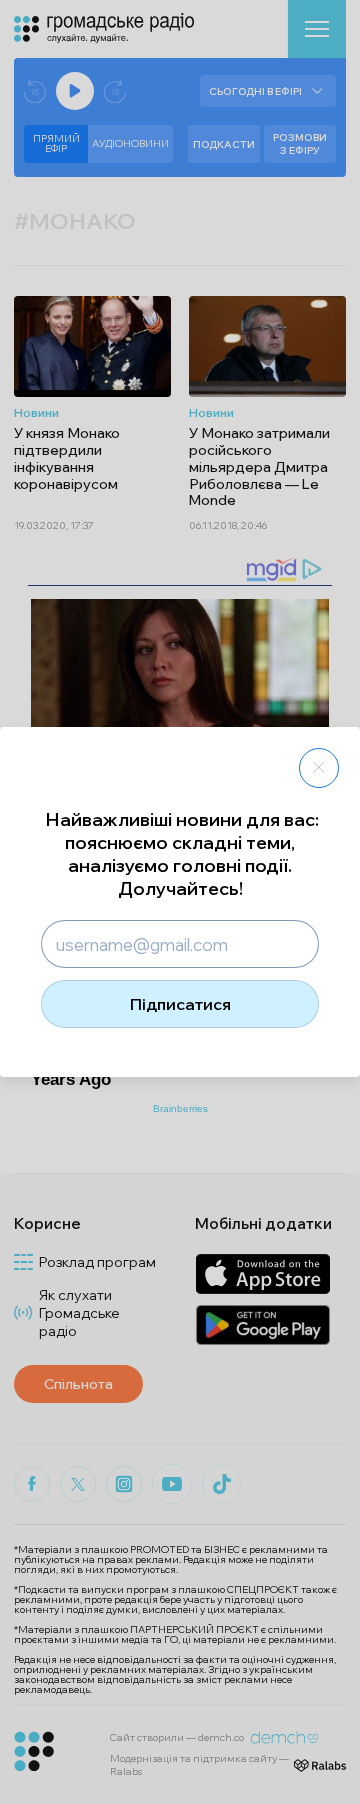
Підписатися (180, 1004)
